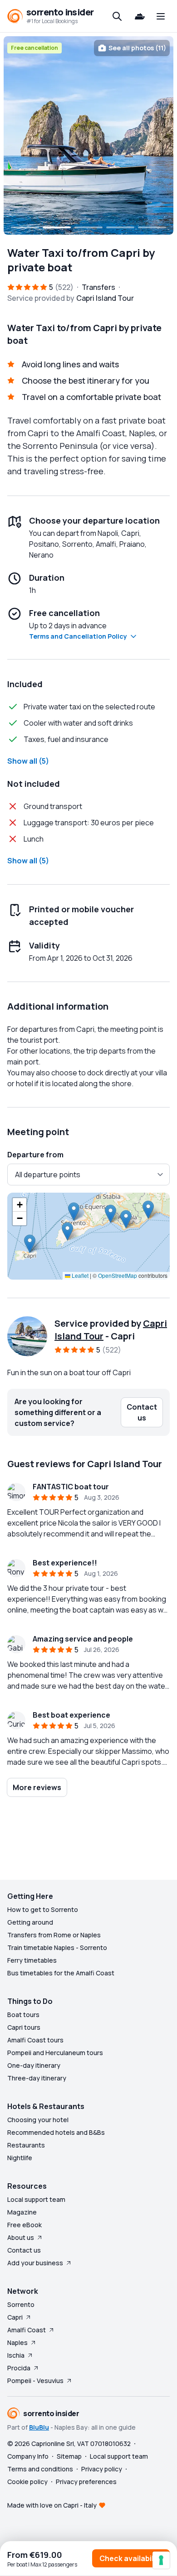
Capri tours (24, 2027)
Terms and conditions (40, 2469)
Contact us (24, 2250)
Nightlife (20, 2158)
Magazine (22, 2212)
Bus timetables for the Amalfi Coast (61, 1973)
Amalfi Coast (27, 2330)
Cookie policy (27, 2482)
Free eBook (25, 2225)
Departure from (35, 1155)
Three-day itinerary (37, 2078)
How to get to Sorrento (43, 1909)
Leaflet (79, 1275)
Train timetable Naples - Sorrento (57, 1948)
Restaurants (26, 2145)
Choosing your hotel (38, 2120)
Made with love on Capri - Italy (52, 2505)
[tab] (25, 227)
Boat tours (23, 2015)
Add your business (35, 2263)
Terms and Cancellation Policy (78, 636)
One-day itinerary (34, 2065)
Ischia (16, 2355)
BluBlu (39, 2427)
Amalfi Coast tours (35, 2040)
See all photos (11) (137, 48)
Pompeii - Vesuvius (35, 2381)
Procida (19, 2368)
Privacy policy (102, 2469)
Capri (15, 2317)
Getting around (30, 1922)
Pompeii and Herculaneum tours (55, 2053)
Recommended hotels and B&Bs (56, 2132)
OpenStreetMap (118, 1275)
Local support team (36, 2199)
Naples (17, 2342)
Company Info (28, 2456)
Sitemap (69, 2456)
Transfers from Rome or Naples (54, 1935)
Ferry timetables (32, 1960)
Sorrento (21, 2304)
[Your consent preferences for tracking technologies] (161, 2560)
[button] (30, 1244)
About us (21, 2237)
